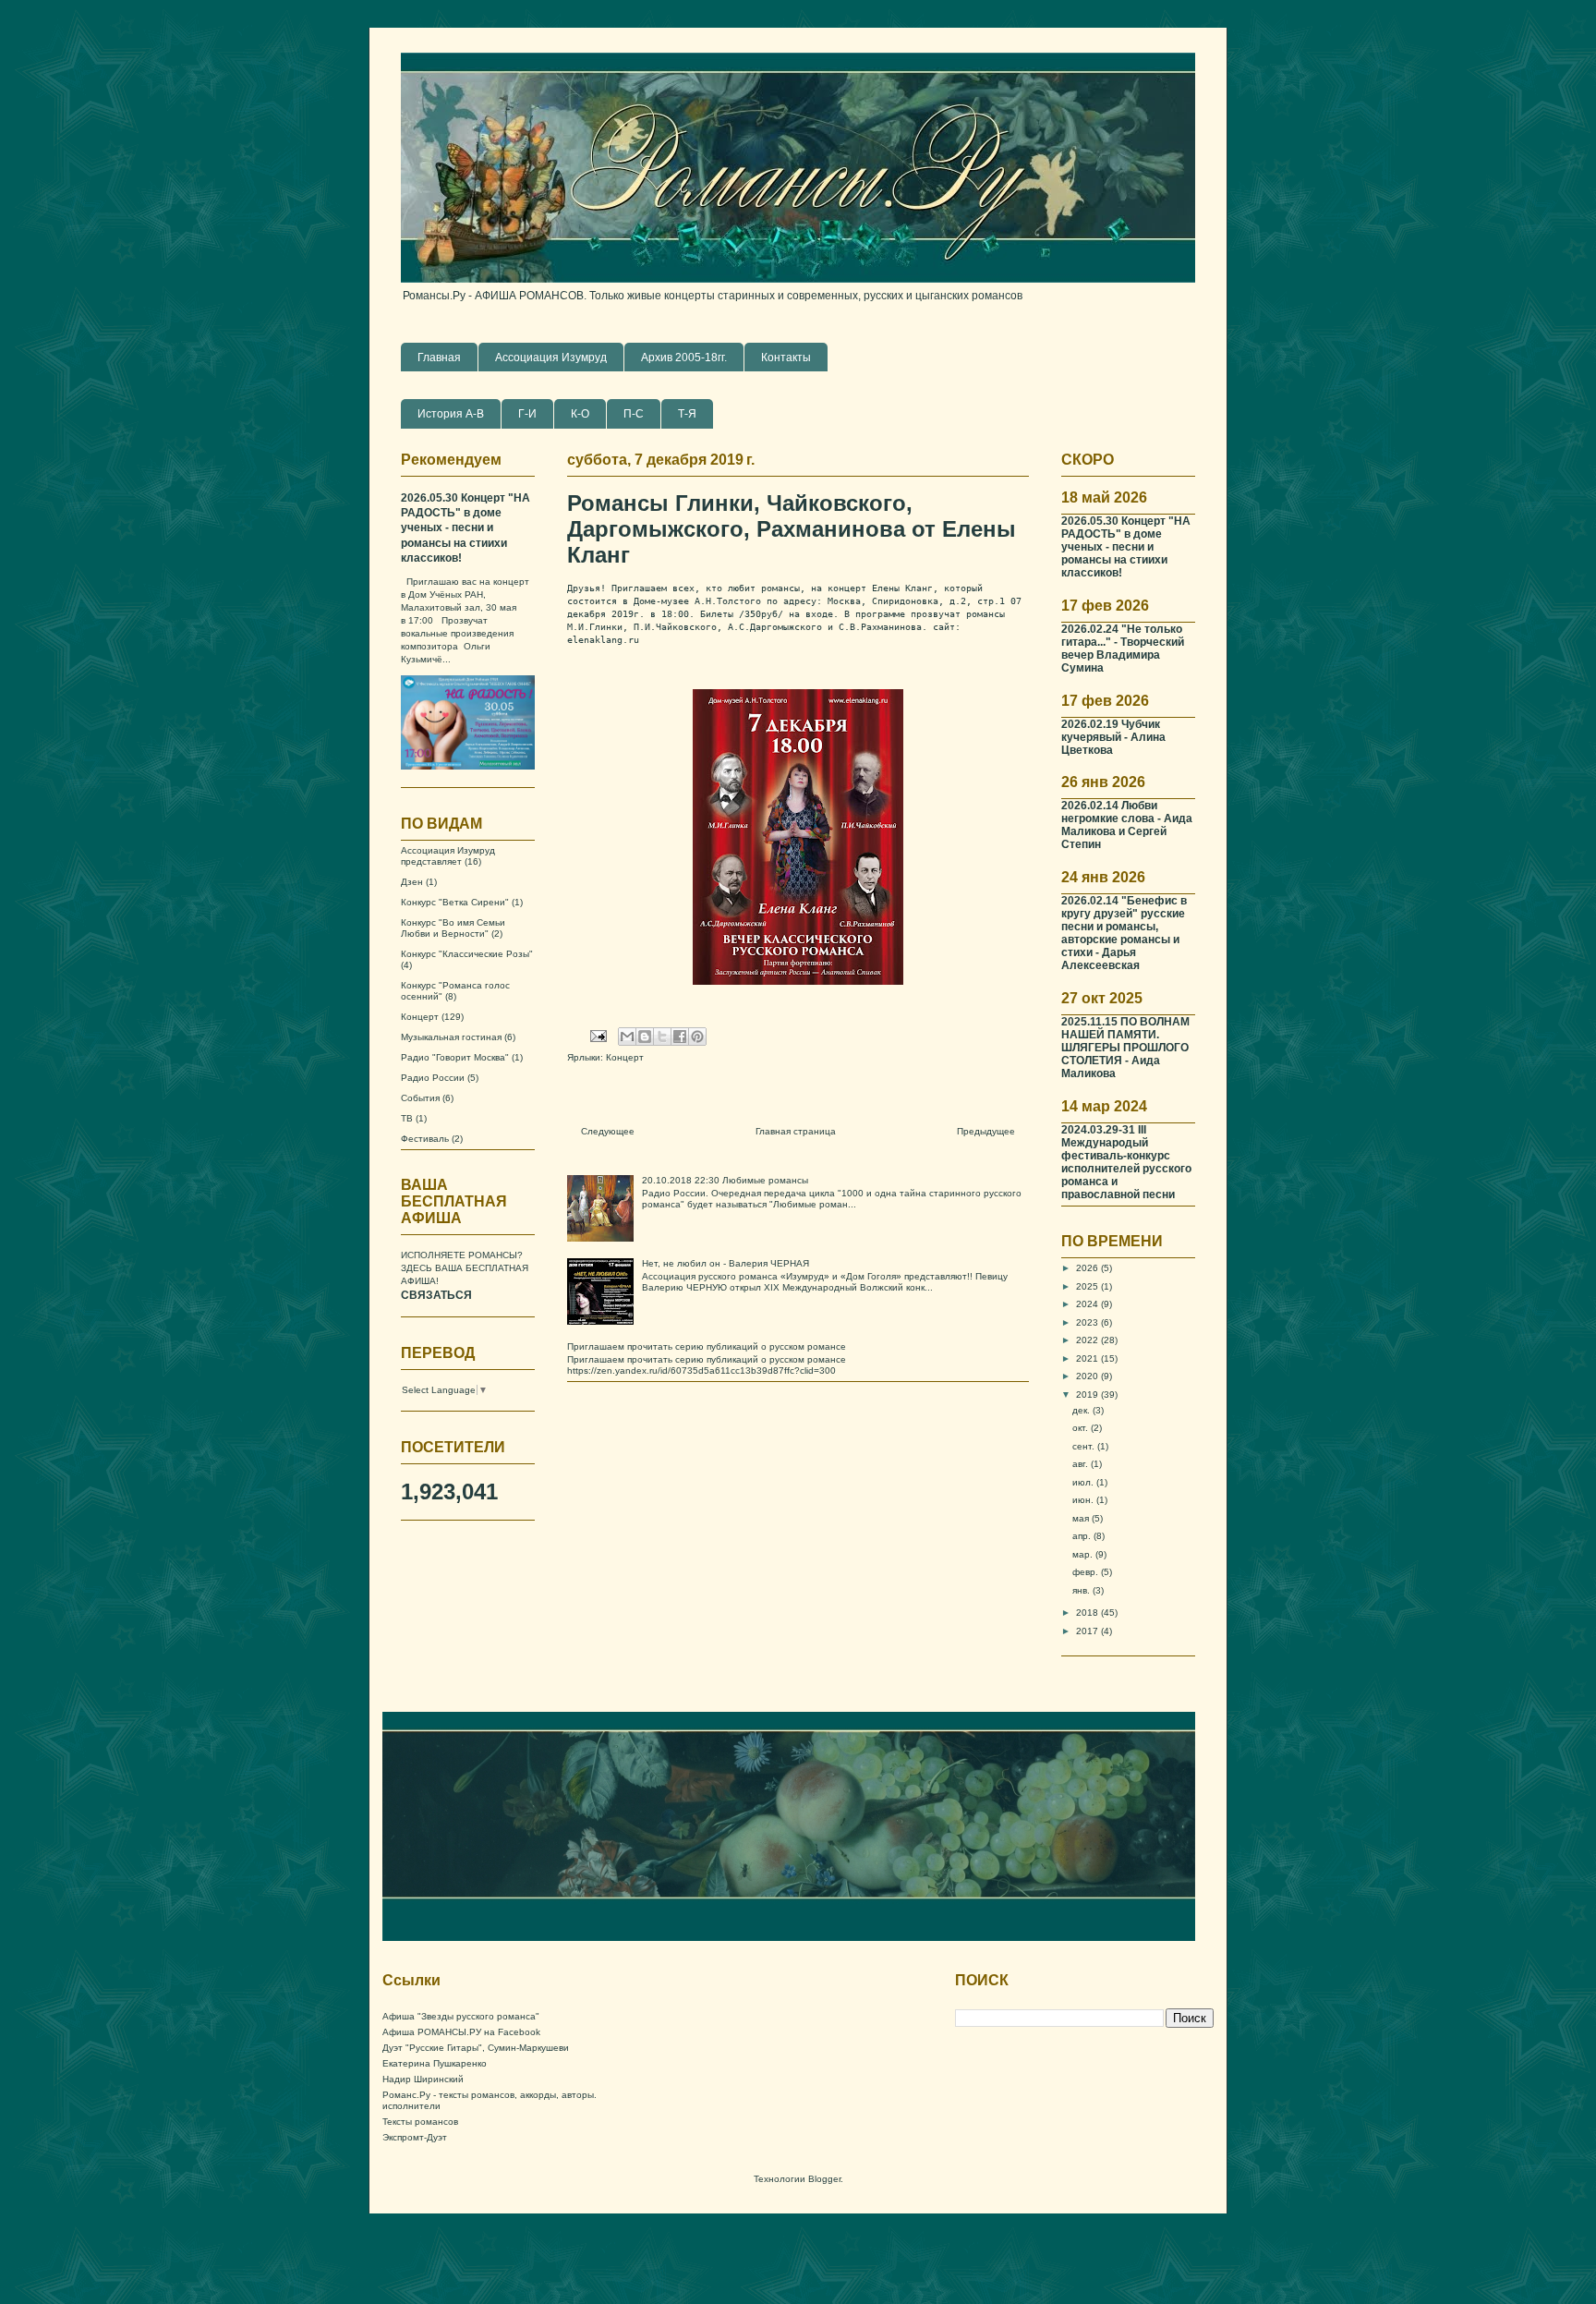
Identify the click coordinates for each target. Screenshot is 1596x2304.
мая (1082, 1518)
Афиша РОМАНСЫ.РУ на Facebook (461, 2032)
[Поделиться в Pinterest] (697, 1037)
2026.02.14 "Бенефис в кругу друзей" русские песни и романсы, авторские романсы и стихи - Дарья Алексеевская (1124, 933)
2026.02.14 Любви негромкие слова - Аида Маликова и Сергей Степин (1127, 825)
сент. (1085, 1446)
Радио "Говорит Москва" (455, 1057)
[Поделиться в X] (662, 1037)
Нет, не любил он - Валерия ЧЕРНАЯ (725, 1263)
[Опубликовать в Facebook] (680, 1037)
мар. (1084, 1554)
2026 (1088, 1268)
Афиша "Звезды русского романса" (461, 2016)
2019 (1088, 1395)
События (420, 1098)
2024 (1088, 1304)
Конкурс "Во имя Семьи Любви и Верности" (453, 928)
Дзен (412, 882)
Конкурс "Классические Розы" (467, 954)
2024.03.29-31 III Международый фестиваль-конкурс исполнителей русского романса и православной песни (1126, 1162)
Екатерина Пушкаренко (435, 2063)
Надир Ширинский (423, 2079)
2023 (1088, 1322)
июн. (1084, 1500)
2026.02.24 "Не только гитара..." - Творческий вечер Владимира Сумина (1123, 648)
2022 (1088, 1340)
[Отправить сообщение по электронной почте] (598, 1035)
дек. (1082, 1410)
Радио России (433, 1078)
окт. (1082, 1428)
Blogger (824, 2179)
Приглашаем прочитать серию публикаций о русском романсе (707, 1346)
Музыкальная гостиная (451, 1037)
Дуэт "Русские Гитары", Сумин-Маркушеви (476, 2048)
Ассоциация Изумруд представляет (448, 856)
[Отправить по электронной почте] (627, 1037)
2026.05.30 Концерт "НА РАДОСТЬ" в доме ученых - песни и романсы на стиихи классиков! (465, 528)
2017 (1088, 1631)
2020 (1088, 1376)
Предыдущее (986, 1131)
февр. (1087, 1572)
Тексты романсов (420, 2122)
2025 (1088, 1286)
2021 (1088, 1358)
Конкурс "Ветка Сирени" (455, 902)
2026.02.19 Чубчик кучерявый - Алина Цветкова (1113, 737)
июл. (1084, 1482)
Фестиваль (425, 1139)
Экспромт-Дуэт (415, 2137)
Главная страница (796, 1131)
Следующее (608, 1131)
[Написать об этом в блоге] (645, 1037)
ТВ (407, 1118)
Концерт (625, 1057)
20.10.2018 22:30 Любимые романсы (725, 1180)
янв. (1082, 1590)
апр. (1083, 1536)
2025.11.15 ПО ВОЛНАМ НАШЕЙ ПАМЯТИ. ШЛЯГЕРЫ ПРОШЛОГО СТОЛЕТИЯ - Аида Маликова (1125, 1047)
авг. (1082, 1464)
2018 (1088, 1613)
